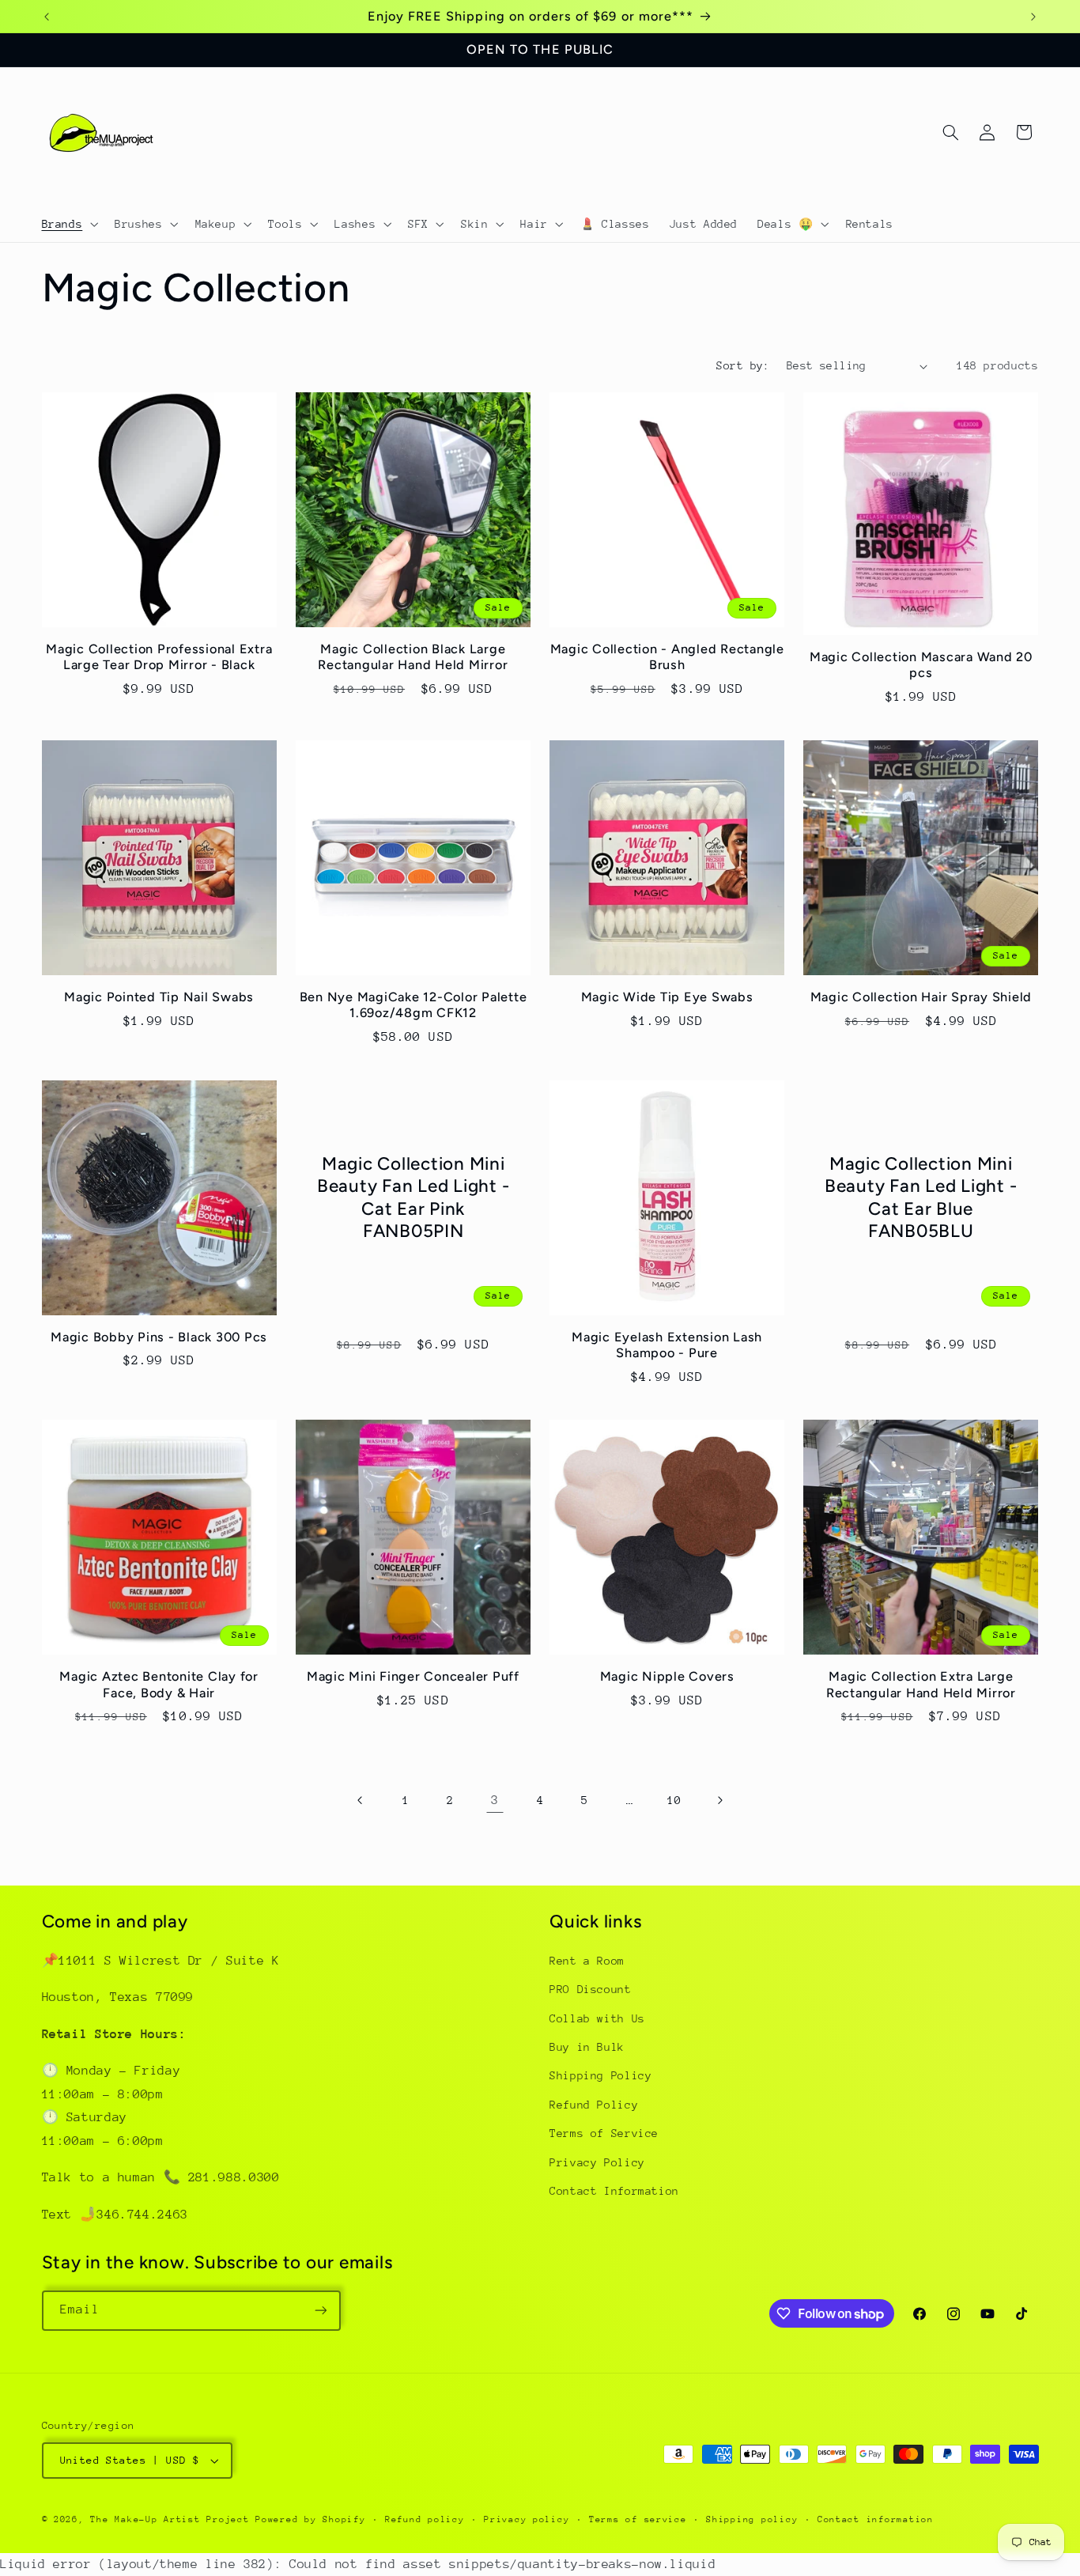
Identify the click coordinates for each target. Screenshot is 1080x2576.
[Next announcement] (1033, 17)
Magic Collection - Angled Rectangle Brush (667, 657)
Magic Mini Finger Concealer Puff (413, 1676)
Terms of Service (604, 2133)
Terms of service (638, 2519)
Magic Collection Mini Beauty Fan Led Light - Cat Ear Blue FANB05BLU (921, 1197)
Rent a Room (587, 1961)
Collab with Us (597, 2018)
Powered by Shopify (310, 2519)
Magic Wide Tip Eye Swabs (667, 997)
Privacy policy (527, 2519)
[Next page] (719, 1801)
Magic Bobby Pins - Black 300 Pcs (159, 1337)
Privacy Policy (597, 2162)
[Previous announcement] (47, 17)
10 (674, 1800)
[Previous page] (361, 1801)
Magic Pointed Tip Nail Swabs (159, 997)
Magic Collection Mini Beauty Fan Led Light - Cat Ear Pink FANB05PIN (413, 1197)
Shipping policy (752, 2519)
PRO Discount (591, 1989)
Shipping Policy (600, 2075)
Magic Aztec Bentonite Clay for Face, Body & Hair (159, 1684)
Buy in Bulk (587, 2047)
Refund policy (425, 2519)
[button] (68, 224)
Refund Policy (594, 2105)
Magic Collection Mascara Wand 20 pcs (921, 665)
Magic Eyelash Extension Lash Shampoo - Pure (667, 1345)
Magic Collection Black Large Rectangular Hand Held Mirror (413, 657)
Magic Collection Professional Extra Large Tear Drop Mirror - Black (159, 657)
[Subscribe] (320, 2311)
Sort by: (743, 365)
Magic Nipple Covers (667, 1676)
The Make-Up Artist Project (173, 2519)
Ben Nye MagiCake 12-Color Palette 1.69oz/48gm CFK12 (413, 1005)
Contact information (876, 2519)
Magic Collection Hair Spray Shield (921, 997)
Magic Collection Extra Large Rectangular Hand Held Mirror (921, 1684)
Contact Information (614, 2191)
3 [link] (495, 1800)
